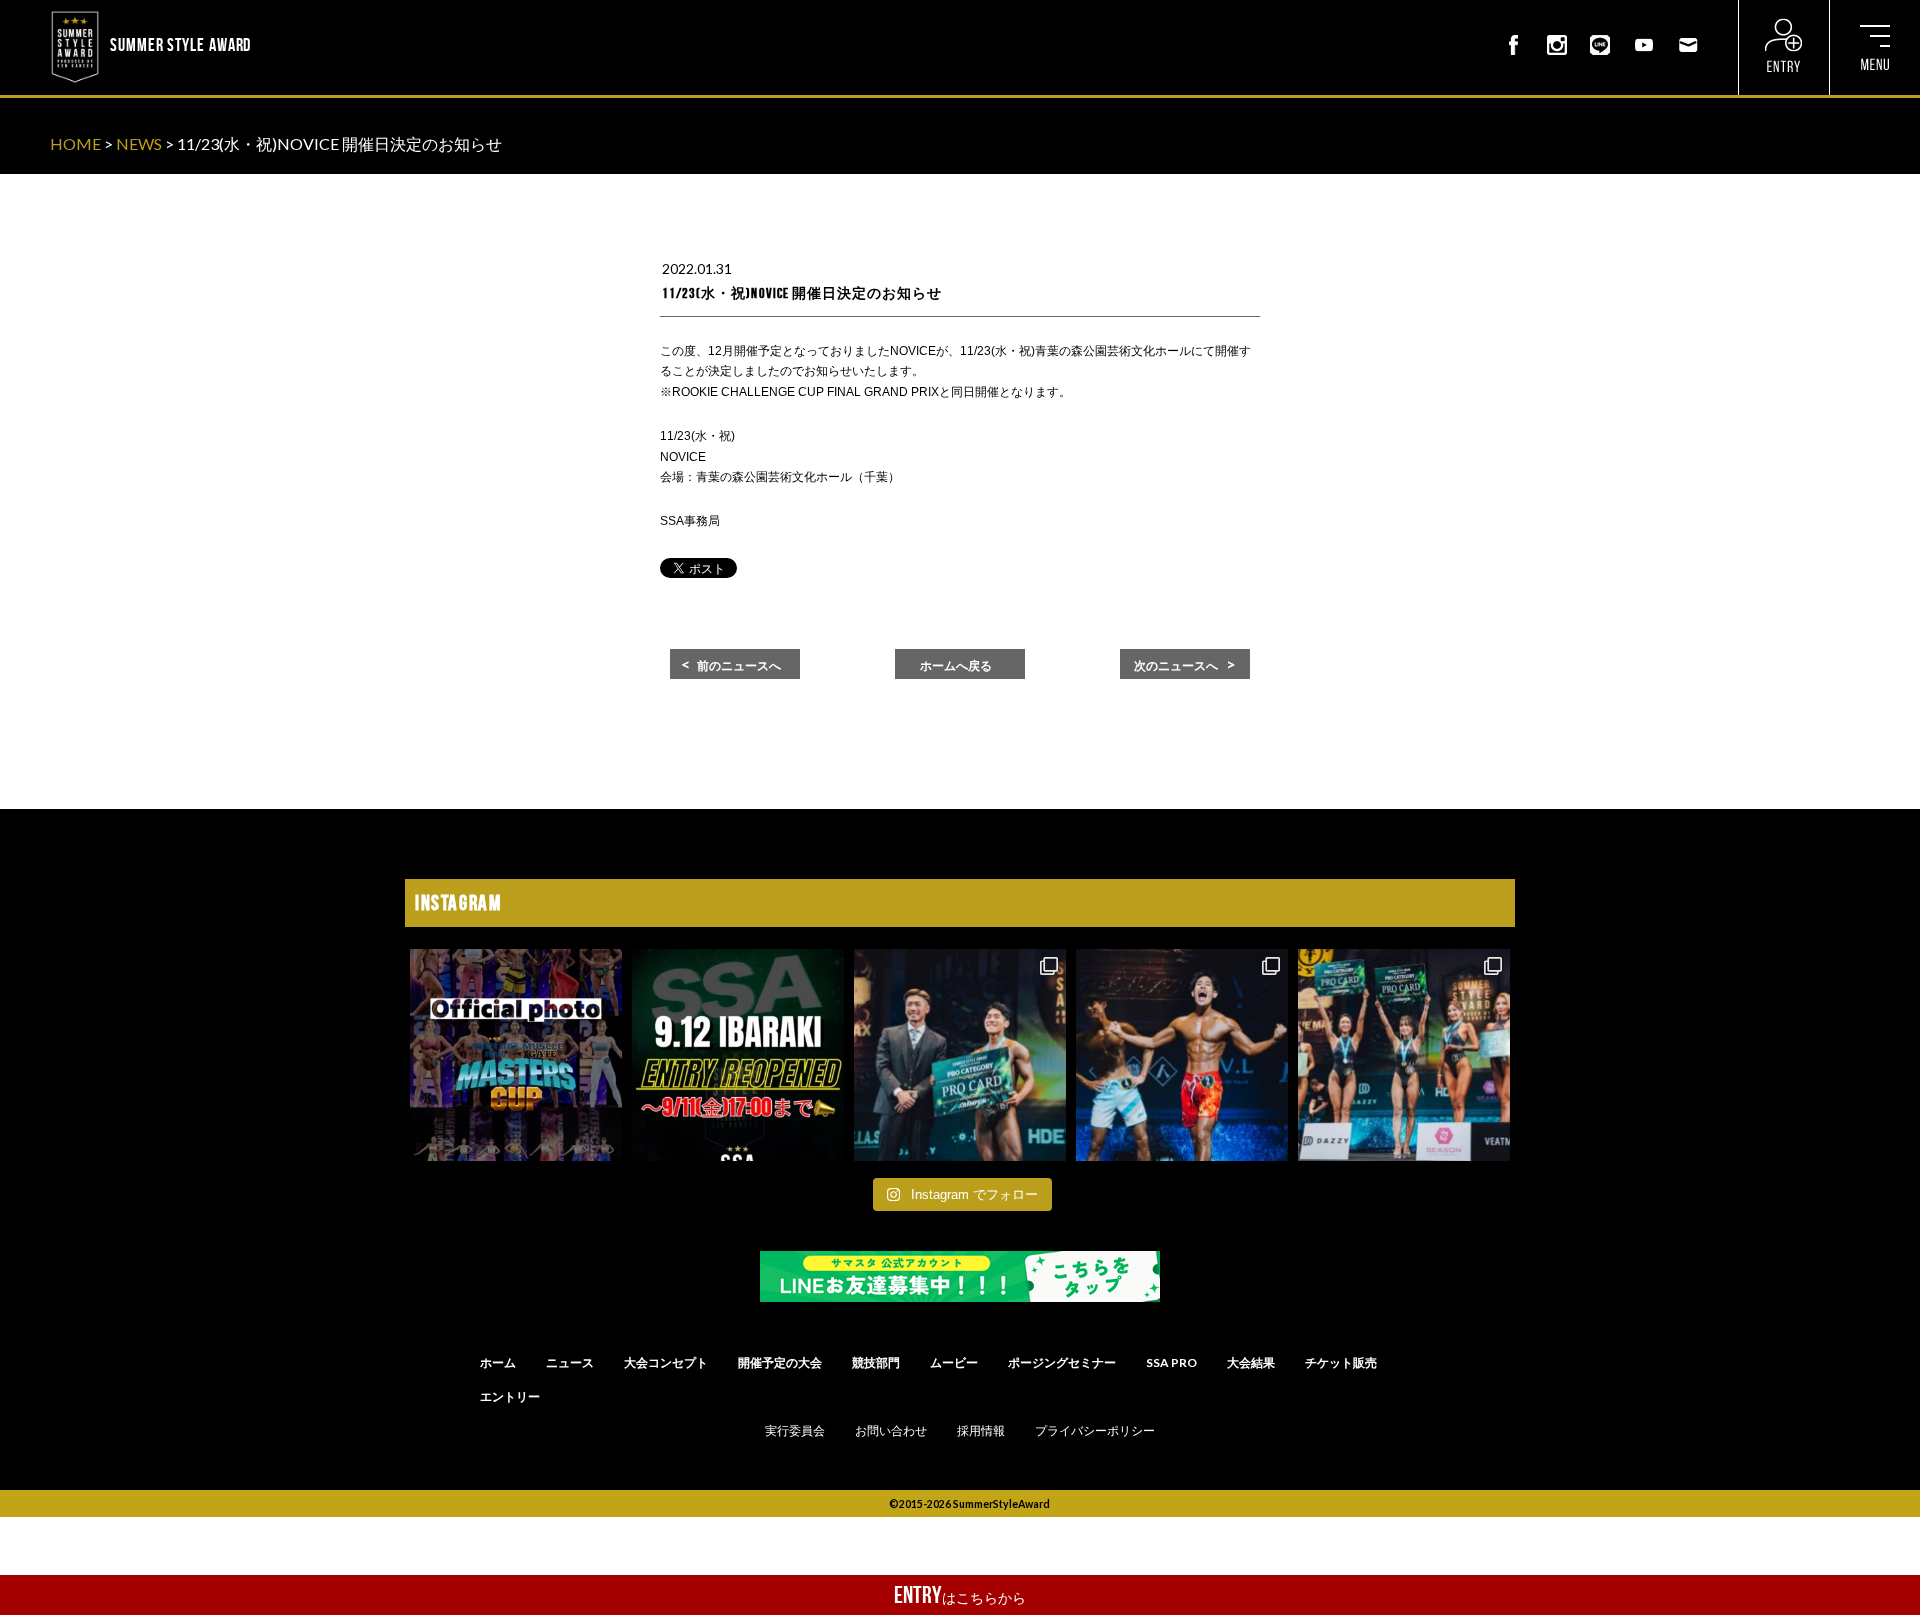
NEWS (139, 143)
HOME (75, 143)
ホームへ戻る (956, 666)
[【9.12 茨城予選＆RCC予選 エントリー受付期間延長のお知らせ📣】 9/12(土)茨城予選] (738, 1055)
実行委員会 (795, 1431)
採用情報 (981, 1431)
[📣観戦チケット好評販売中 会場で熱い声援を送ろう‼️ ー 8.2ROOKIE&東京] (960, 1055)
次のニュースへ (1176, 666)
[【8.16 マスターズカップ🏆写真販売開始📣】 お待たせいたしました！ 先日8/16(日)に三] (516, 1055)
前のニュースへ (739, 666)
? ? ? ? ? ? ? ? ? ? (309, 14)
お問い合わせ (891, 1431)
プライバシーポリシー (1095, 1431)
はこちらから (960, 1595)
